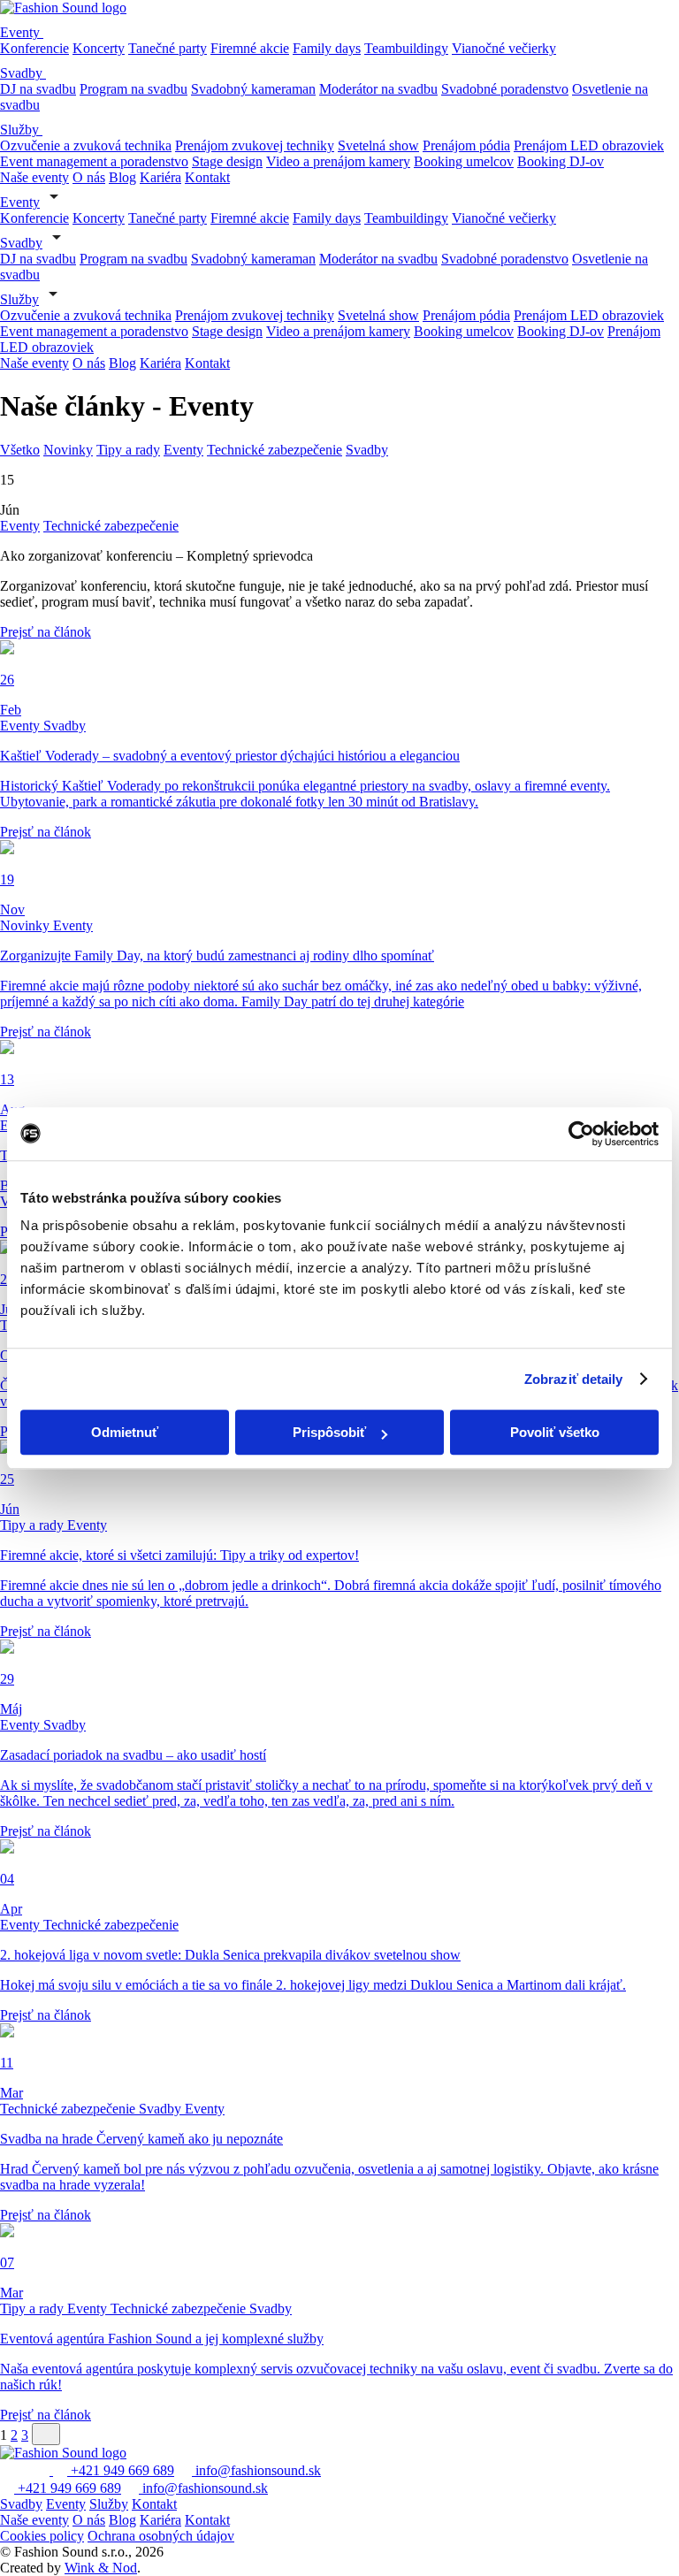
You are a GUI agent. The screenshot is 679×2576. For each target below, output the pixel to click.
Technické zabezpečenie (275, 450)
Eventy (22, 32)
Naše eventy (34, 177)
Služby (21, 130)
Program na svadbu (134, 89)
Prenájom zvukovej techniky (255, 145)
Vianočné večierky (504, 48)
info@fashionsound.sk (256, 2470)
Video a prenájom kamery (338, 161)
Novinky (68, 450)
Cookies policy (42, 2536)
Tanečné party (168, 48)
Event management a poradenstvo (94, 161)
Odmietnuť (125, 1432)
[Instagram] (25, 2470)
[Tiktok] (44, 2470)
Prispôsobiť (329, 1432)
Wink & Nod (101, 2568)
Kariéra (160, 177)
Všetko (20, 450)
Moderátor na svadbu (378, 89)
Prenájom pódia (466, 145)
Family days (327, 48)
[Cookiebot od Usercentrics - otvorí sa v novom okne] (581, 1134)
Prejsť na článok (46, 632)
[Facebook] (7, 2470)
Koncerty (99, 48)
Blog (122, 177)
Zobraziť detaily (574, 1379)
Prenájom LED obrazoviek (589, 145)
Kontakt (207, 177)
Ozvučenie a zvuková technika (86, 145)
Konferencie (34, 48)
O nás (89, 177)
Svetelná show (378, 145)
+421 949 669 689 (121, 2470)
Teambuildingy (406, 48)
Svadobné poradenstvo (505, 89)
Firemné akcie (250, 48)
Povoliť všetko (555, 1432)
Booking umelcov (464, 161)
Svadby (23, 73)
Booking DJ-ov (561, 161)
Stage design (227, 161)
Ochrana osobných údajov (161, 2536)
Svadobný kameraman (253, 89)
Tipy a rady (128, 450)
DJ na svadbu (38, 89)
